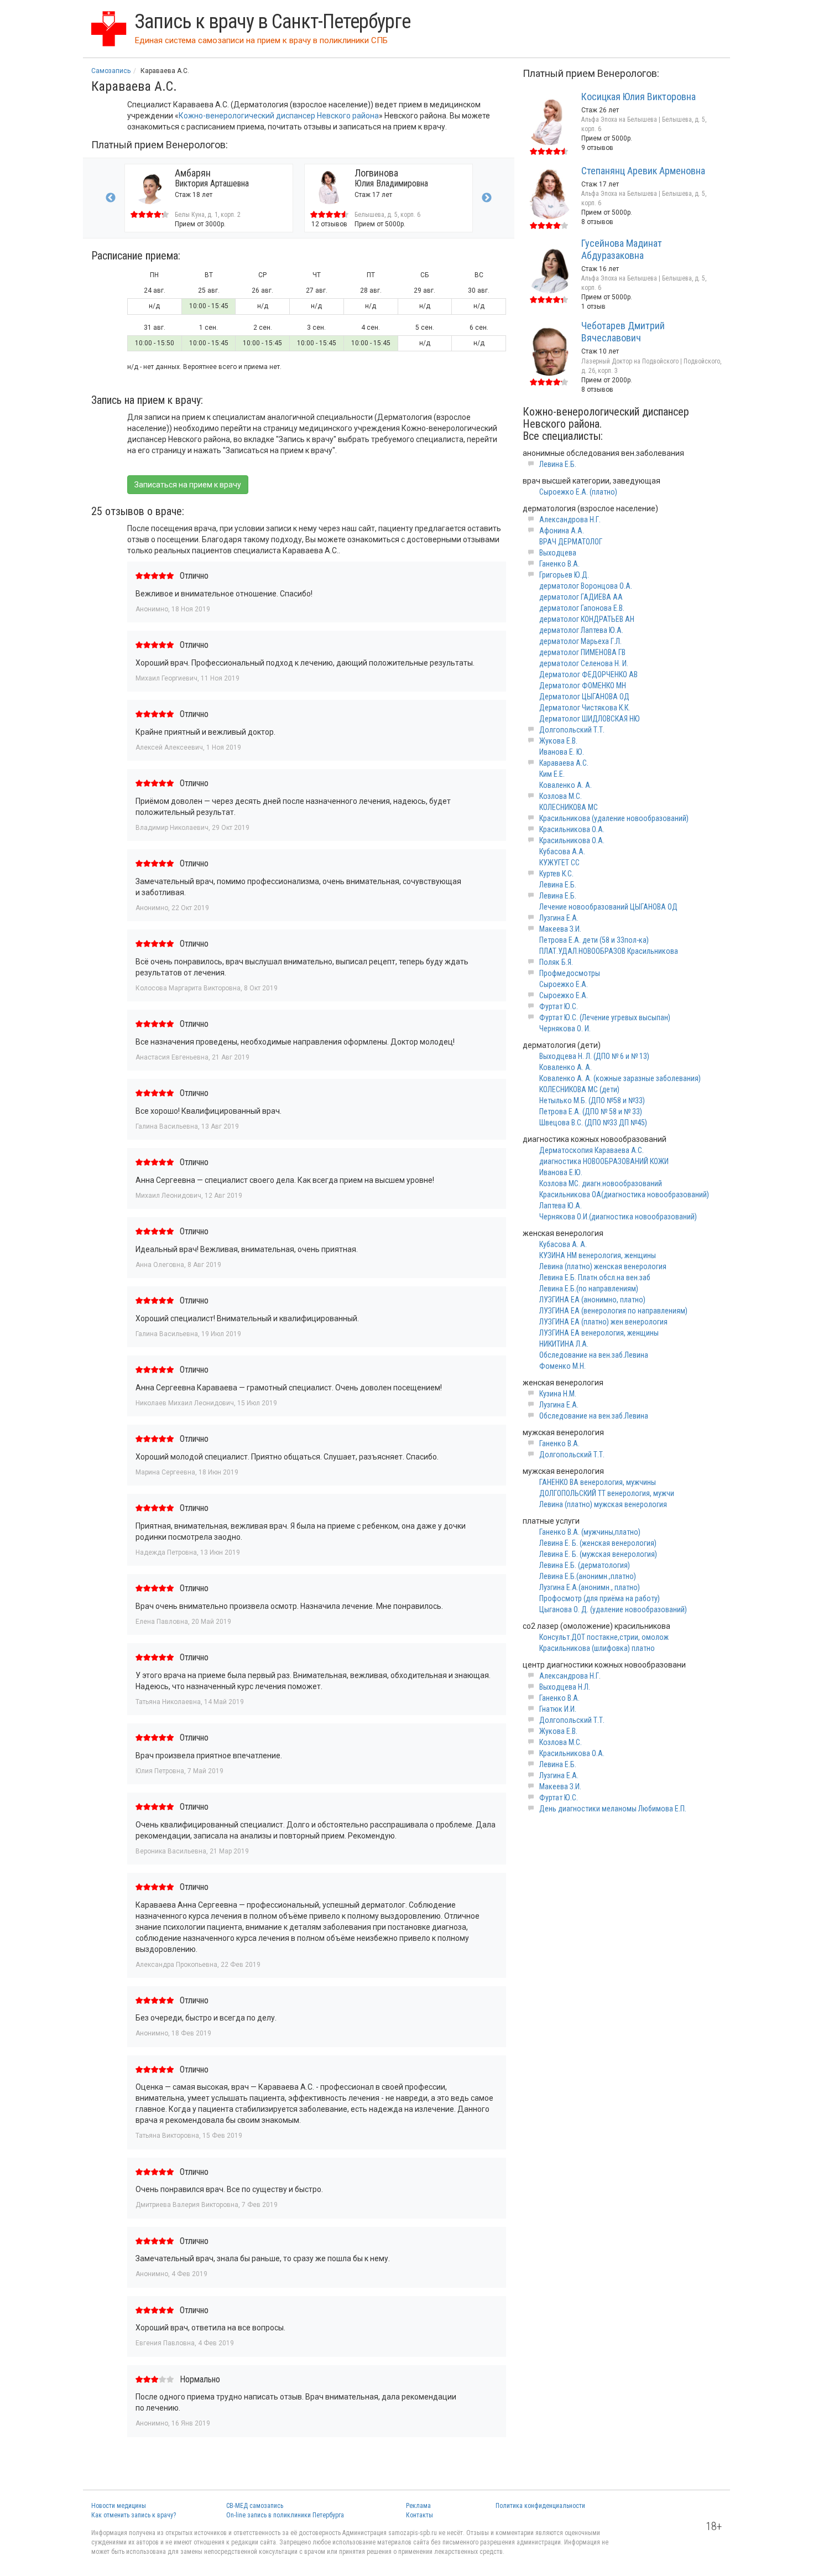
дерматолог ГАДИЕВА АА (581, 597)
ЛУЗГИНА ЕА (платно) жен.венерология (603, 1322)
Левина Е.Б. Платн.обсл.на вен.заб (595, 1277)
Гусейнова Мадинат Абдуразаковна (622, 249)
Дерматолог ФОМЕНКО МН (583, 685)
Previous (111, 198)
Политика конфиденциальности (540, 2506)
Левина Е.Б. (558, 464)
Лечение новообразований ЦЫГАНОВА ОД (608, 907)
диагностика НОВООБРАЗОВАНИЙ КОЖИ (604, 1161)
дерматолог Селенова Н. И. (584, 663)
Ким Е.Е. (552, 774)
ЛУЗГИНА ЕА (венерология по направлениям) (613, 1311)
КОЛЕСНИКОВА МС (569, 807)
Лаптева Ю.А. (561, 1206)
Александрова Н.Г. (570, 520)
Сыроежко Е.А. (564, 984)
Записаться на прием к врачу (188, 485)
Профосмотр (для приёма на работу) (600, 1598)
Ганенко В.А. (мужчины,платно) (590, 1532)
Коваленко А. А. (566, 785)
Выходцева (558, 553)
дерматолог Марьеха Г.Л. (580, 641)
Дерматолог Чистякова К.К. (585, 708)
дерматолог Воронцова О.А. (586, 586)
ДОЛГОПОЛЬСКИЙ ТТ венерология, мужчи (607, 1493)
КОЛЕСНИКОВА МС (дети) (579, 1089)
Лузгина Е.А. (559, 918)
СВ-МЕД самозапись (255, 2506)
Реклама (418, 2506)
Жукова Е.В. (558, 741)
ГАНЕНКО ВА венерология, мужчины (598, 1482)
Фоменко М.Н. (562, 1366)
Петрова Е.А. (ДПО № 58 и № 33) (591, 1112)
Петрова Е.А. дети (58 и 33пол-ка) (594, 940)
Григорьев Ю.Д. (564, 575)
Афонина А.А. (562, 531)
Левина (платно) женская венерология (603, 1266)
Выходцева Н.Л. (565, 1687)
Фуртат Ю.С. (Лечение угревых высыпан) (605, 1017)
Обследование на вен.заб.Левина (594, 1355)
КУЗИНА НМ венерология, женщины (598, 1255)
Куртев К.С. (556, 874)
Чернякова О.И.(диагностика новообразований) (618, 1217)
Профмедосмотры (570, 973)
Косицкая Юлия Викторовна (639, 97)
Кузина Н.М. (558, 1394)
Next (487, 198)
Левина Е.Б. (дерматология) (585, 1565)
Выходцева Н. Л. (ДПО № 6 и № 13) (594, 1056)
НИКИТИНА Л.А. (564, 1344)
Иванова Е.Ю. (561, 1172)
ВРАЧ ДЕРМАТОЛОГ (571, 542)
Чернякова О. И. (565, 1029)
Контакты (419, 2515)
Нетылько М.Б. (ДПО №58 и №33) (592, 1100)
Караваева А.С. (564, 763)
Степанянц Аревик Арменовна (643, 171)
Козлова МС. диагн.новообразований (601, 1183)
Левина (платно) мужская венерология (603, 1504)
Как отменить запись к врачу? (134, 2515)
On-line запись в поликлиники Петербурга (285, 2515)
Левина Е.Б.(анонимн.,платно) (588, 1576)
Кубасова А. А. (563, 1244)
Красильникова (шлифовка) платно (597, 1648)
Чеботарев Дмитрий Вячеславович (623, 332)
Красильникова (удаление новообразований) (614, 818)
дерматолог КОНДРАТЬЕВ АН (587, 619)
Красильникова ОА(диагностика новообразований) (624, 1194)
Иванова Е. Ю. (562, 752)
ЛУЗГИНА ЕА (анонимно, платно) (592, 1300)
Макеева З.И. (560, 929)
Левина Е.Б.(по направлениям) (589, 1289)
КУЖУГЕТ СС (559, 863)
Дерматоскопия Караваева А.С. (591, 1150)
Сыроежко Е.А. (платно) (578, 492)
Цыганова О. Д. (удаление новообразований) (613, 1609)
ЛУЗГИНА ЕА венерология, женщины (599, 1333)
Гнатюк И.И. (558, 1709)
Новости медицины (119, 2506)
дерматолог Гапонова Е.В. (582, 608)
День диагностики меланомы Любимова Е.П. (613, 1809)
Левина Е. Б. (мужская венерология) (598, 1554)
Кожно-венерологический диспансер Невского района (279, 116)
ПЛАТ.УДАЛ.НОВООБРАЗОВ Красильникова (609, 951)
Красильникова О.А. (572, 829)
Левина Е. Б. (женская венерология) (598, 1543)
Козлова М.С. (561, 796)
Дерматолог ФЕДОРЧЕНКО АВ (588, 674)
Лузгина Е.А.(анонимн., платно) (590, 1587)
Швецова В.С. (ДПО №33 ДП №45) (593, 1123)
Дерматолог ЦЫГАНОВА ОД (584, 697)
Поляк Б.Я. (556, 962)
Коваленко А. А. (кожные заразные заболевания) (620, 1078)
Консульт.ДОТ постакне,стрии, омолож (604, 1637)
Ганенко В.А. (559, 564)
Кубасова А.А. (562, 851)
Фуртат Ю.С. (559, 1006)
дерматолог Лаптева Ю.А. (581, 630)
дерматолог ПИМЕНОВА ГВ (582, 652)
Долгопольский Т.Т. (572, 730)
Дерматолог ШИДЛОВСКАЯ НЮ (590, 719)
